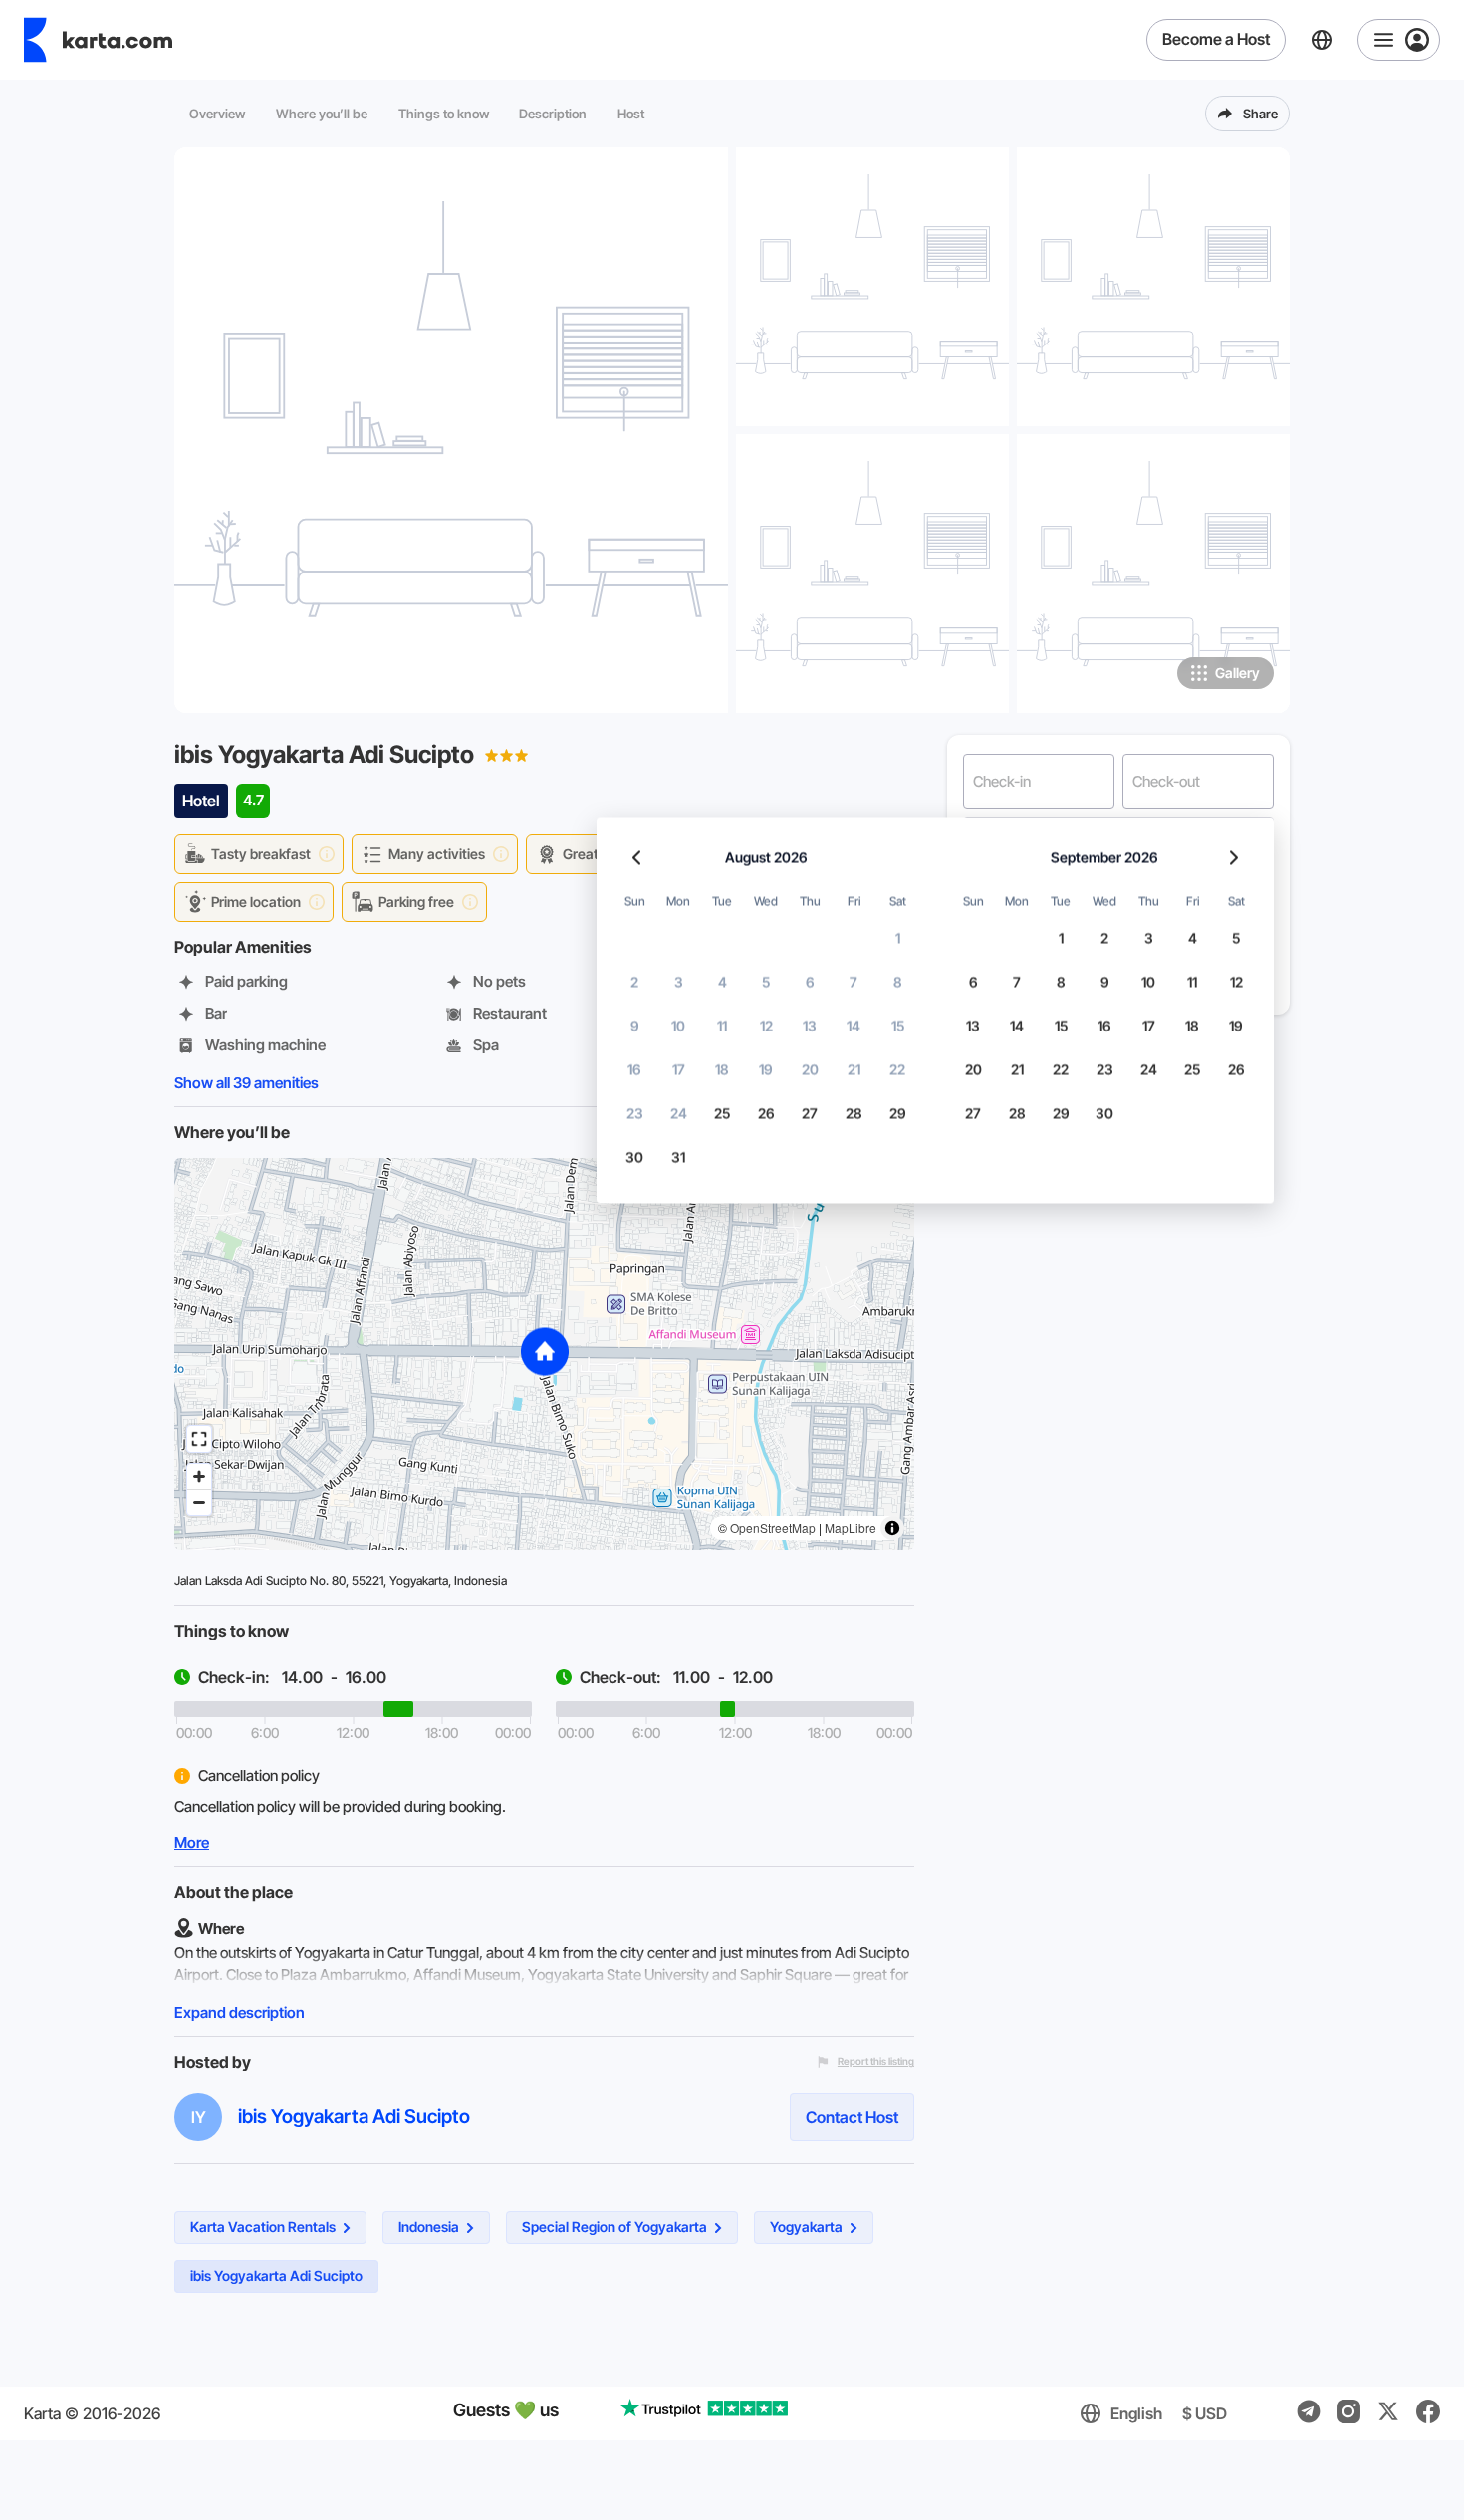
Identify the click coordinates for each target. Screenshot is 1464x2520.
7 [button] (854, 982)
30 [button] (634, 1157)
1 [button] (898, 938)
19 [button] (766, 1070)
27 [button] (810, 1114)
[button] (545, 1354)
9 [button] (635, 1026)
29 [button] (898, 1114)
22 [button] (897, 1070)
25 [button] (722, 1114)
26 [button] (766, 1114)
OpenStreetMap (773, 1528)
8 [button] (898, 982)
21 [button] (854, 1070)
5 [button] (766, 982)
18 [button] (722, 1070)
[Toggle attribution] (892, 1528)
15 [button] (898, 1026)
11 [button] (722, 1026)
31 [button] (678, 1157)
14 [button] (854, 1026)
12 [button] (766, 1026)
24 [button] (679, 1114)
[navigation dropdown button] (1399, 40)
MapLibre (851, 1528)
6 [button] (810, 982)
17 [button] (679, 1070)
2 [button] (634, 982)
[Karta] (98, 40)
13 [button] (810, 1026)
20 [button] (810, 1070)
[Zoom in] (199, 1477)
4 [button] (723, 982)
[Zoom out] (199, 1502)
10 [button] (678, 1026)
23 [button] (635, 1114)
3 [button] (679, 982)
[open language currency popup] (1322, 40)
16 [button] (634, 1070)
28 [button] (854, 1114)
